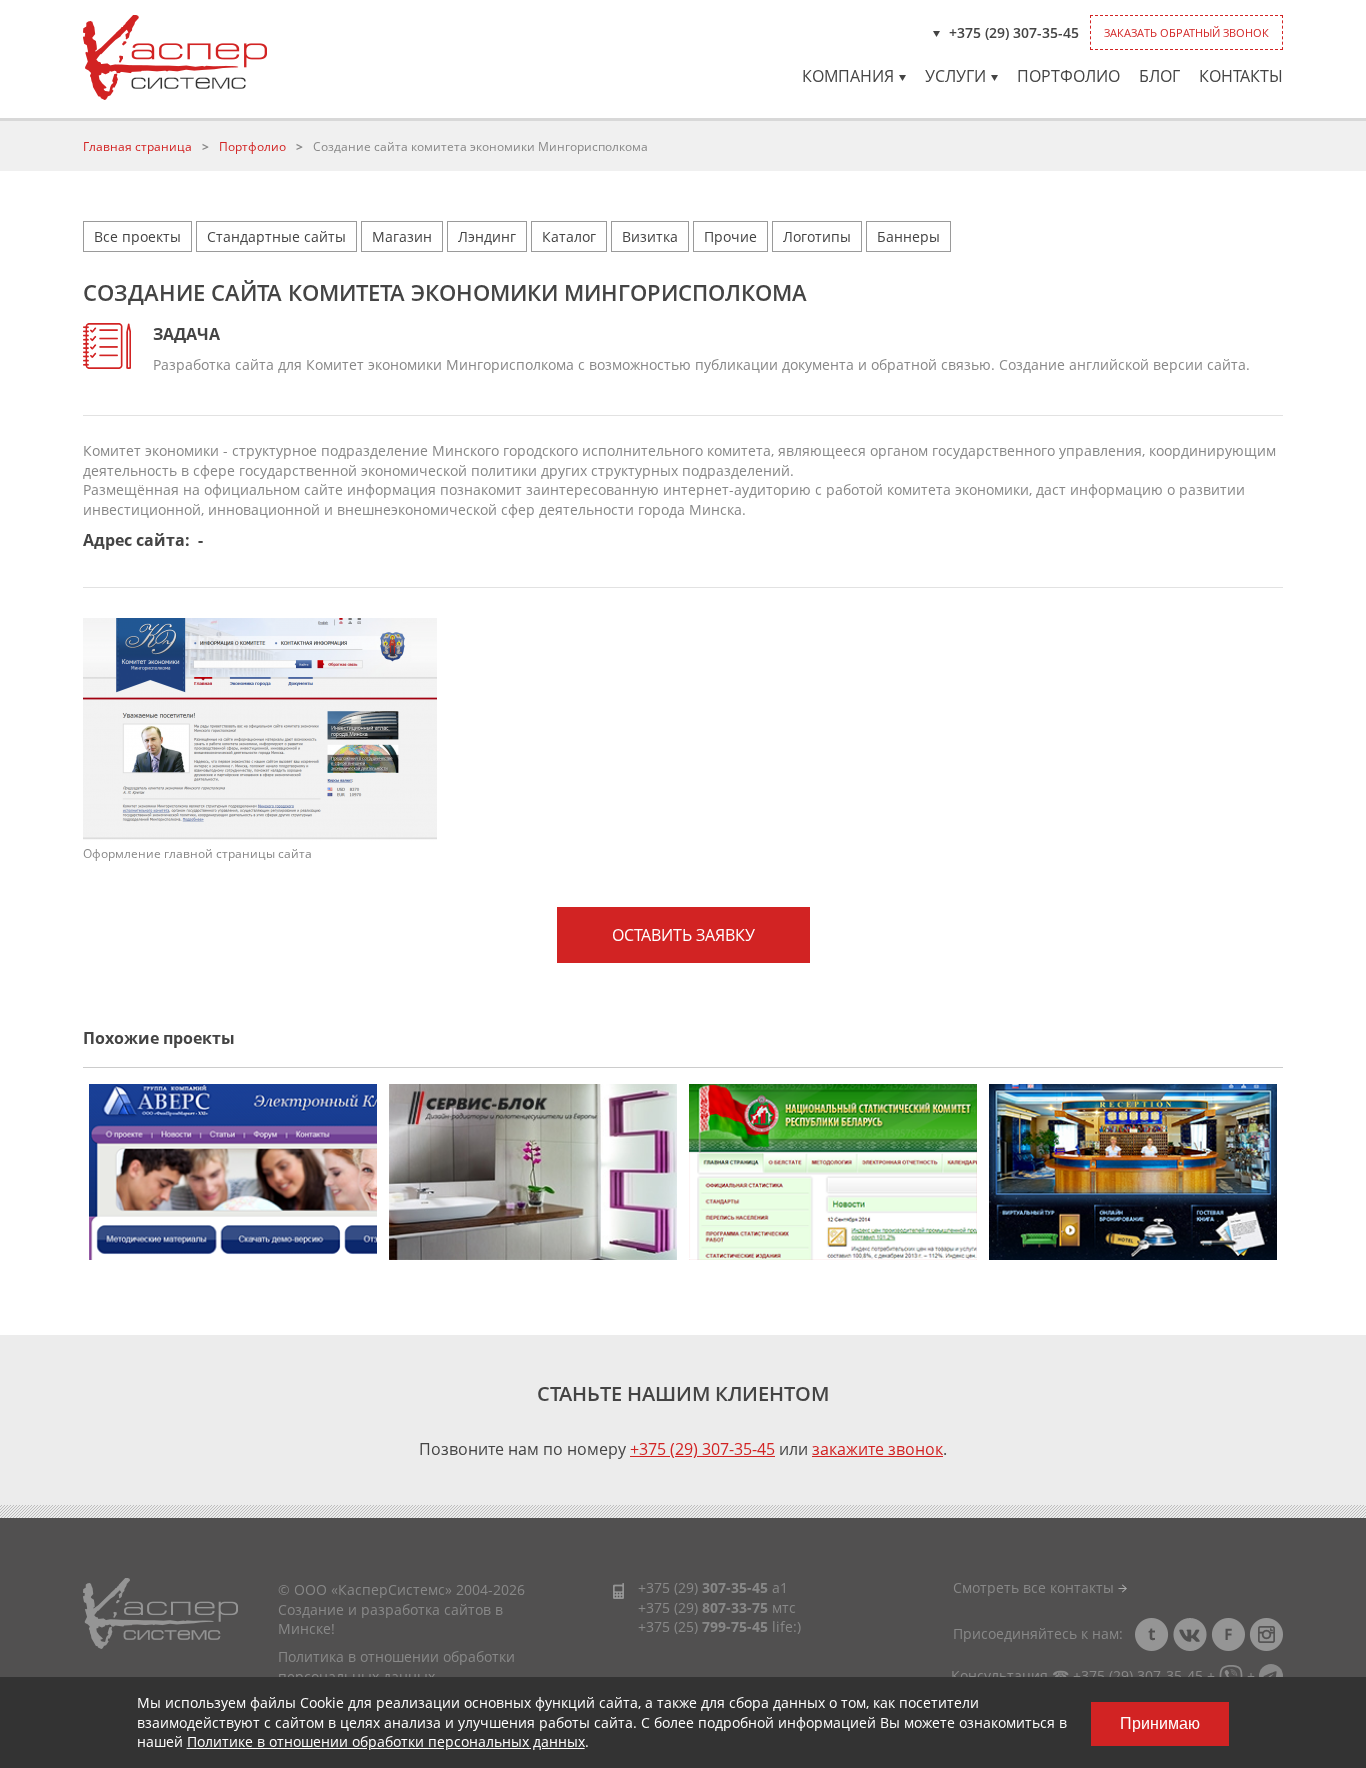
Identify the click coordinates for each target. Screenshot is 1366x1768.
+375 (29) (703, 1587)
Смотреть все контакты (1035, 1587)
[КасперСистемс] (175, 57)
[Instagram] (1266, 1634)
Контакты (1241, 76)
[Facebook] (1228, 1634)
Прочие (730, 236)
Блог (1159, 76)
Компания (848, 76)
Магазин (402, 236)
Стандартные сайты (276, 236)
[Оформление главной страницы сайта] (260, 727)
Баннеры (908, 236)
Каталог (569, 236)
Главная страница (137, 146)
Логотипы (817, 236)
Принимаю (1160, 1723)
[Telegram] (1271, 1675)
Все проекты (137, 236)
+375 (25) (703, 1626)
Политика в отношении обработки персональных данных (396, 1666)
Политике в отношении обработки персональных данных (386, 1741)
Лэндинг (487, 236)
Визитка (650, 236)
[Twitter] (1152, 1634)
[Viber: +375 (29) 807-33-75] (1231, 1675)
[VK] (1190, 1634)
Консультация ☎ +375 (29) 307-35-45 (1077, 1675)
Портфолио (1068, 76)
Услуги (955, 76)
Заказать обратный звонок (1186, 32)
